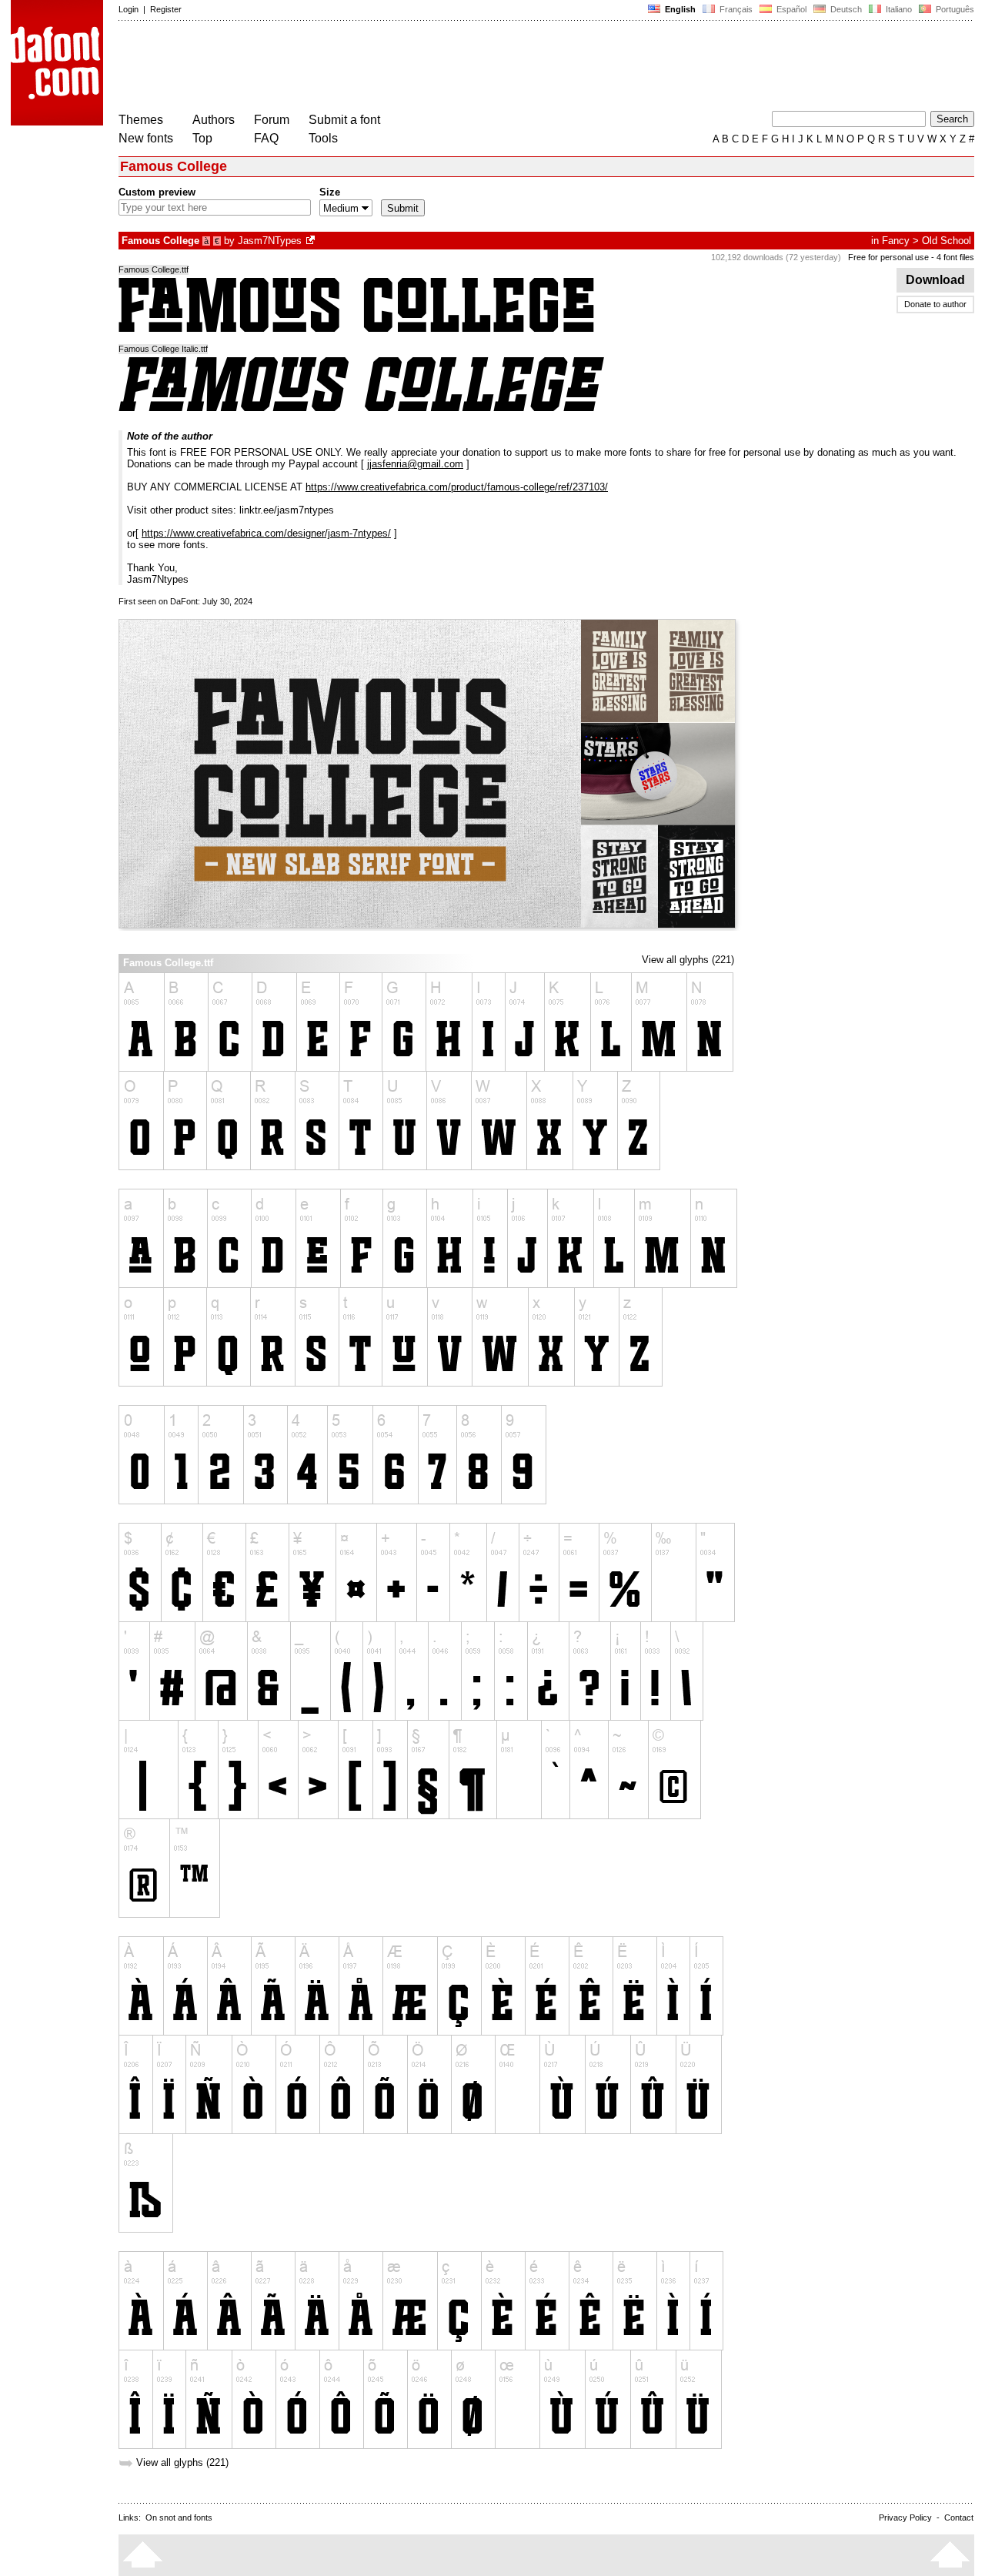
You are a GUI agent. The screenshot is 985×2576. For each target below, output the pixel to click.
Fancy (896, 241)
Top (202, 138)
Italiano (898, 9)
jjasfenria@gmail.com (415, 464)
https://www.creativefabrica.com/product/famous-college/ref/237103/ (457, 487)
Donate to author (935, 304)
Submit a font (344, 120)
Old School (947, 241)
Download (935, 280)
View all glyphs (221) (688, 960)
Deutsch (845, 9)
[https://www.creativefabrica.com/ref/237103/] (312, 241)
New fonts (146, 138)
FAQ (266, 138)
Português (953, 9)
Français (735, 9)
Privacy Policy (905, 2517)
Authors (214, 120)
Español (790, 9)
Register (166, 9)
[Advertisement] (399, 68)
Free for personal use (888, 257)
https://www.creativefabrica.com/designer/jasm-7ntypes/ (266, 533)
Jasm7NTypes (270, 241)
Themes (141, 120)
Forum (272, 120)
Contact (959, 2517)
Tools (323, 138)
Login (129, 9)
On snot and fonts (179, 2517)
